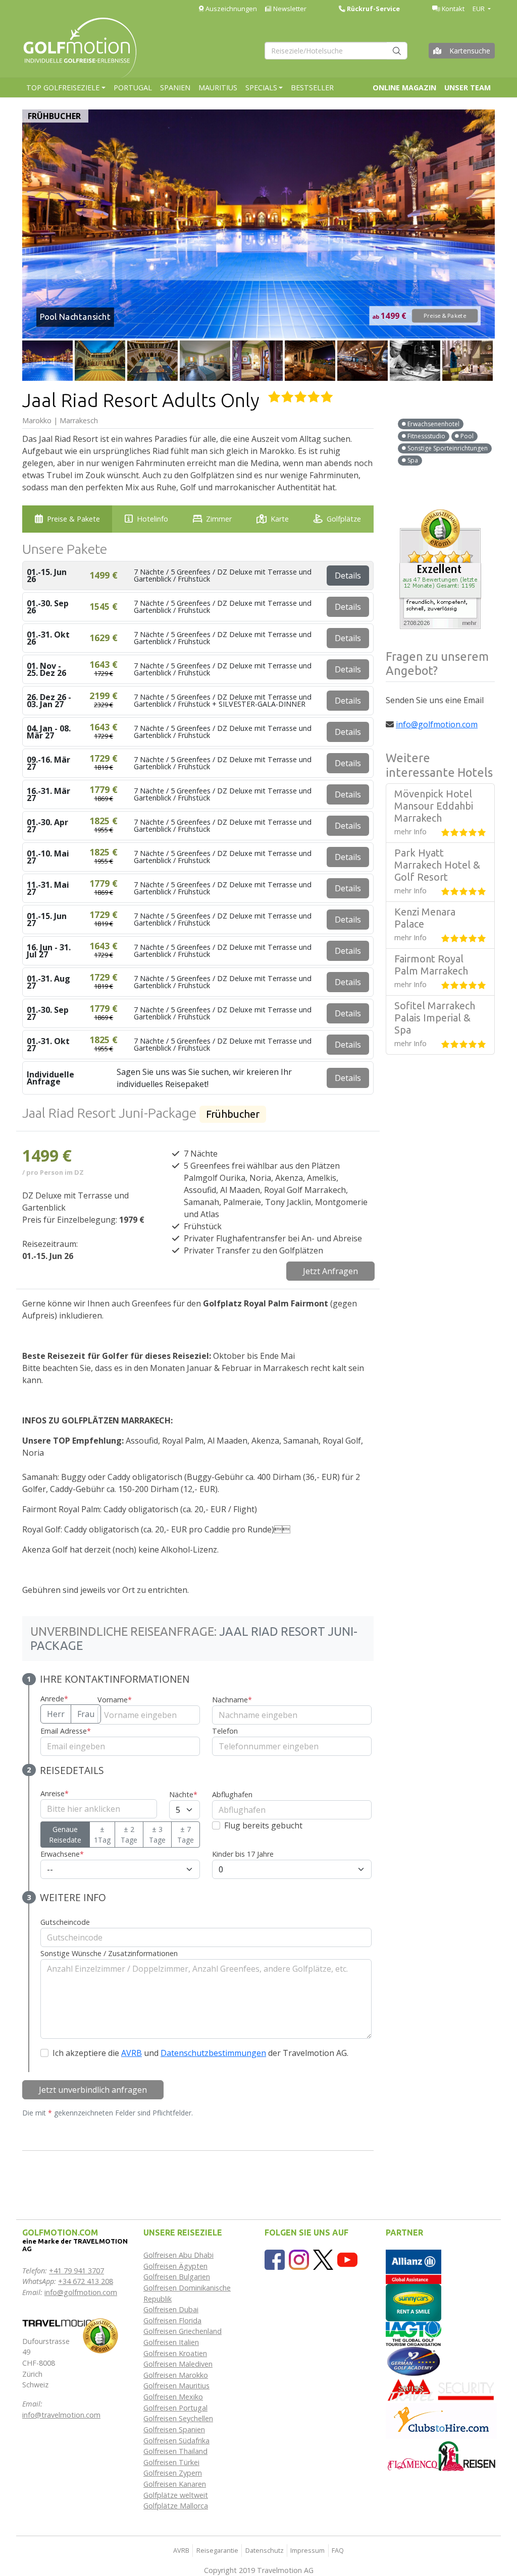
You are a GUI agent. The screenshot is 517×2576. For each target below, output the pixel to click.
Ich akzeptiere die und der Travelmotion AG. (200, 2053)
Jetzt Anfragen (330, 1271)
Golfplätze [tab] (344, 519)
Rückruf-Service (373, 9)
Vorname (115, 1700)
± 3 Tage (157, 1835)
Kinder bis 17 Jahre (243, 1854)
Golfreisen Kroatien (175, 2353)
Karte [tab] (280, 519)
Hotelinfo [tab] (152, 519)
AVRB (132, 2053)
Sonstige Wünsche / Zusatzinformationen (109, 1953)
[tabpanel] (198, 1362)
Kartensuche (470, 51)
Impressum (307, 2550)
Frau (86, 1714)
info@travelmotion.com (61, 2415)
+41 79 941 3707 (76, 2271)
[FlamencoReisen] (441, 2456)
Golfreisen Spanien (174, 2429)
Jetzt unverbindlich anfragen (93, 2090)
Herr (56, 1714)
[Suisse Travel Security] (441, 2389)
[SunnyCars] (413, 2302)
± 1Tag (102, 1835)
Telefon (225, 1731)
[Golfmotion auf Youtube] (347, 2259)
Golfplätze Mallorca (176, 2506)
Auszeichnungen (230, 9)
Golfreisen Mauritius (176, 2386)
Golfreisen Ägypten (175, 2266)
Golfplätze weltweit (176, 2495)
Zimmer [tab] (219, 519)
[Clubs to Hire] (441, 2420)
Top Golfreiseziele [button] (63, 88)
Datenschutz (265, 2550)
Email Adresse (66, 1731)
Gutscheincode (65, 1922)
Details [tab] (348, 576)
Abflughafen (232, 1794)
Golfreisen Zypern (173, 2473)
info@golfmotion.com (437, 724)
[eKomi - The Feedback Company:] (100, 2335)
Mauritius (218, 88)
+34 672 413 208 (86, 2281)
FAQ (338, 2550)
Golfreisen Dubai (171, 2309)
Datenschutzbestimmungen (213, 2053)
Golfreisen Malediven (178, 2364)
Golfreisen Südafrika (176, 2441)
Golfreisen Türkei (171, 2462)
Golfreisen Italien (171, 2342)
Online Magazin (404, 88)
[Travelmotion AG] (60, 2322)
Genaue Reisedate (65, 1835)
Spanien (175, 88)
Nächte (183, 1794)
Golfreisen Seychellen (178, 2418)
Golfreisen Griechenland (183, 2331)
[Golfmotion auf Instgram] (299, 2259)
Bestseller (312, 88)
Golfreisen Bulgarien (177, 2277)
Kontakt (452, 9)
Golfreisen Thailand (175, 2451)
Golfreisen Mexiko (173, 2397)
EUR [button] (479, 9)
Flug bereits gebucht (263, 1825)
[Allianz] (413, 2266)
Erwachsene (62, 1854)
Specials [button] (261, 88)
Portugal (133, 88)
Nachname (232, 1700)
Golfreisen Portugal (175, 2408)
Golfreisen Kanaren (175, 2484)
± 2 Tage (129, 1835)
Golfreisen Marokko (176, 2375)
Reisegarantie (217, 2550)
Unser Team (468, 88)
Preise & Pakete (445, 316)
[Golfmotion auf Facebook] (275, 2259)
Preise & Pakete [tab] (73, 519)
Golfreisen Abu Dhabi (178, 2255)
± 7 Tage (186, 1835)
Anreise (55, 1793)
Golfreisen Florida (172, 2321)
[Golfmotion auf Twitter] (323, 2259)
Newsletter (289, 9)
